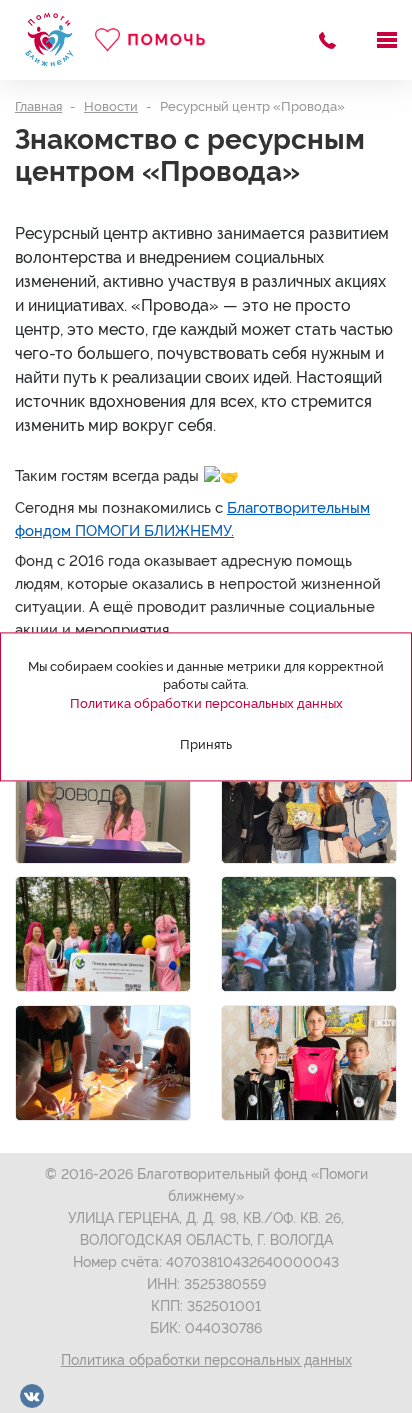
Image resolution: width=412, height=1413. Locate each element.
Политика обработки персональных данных (206, 1360)
